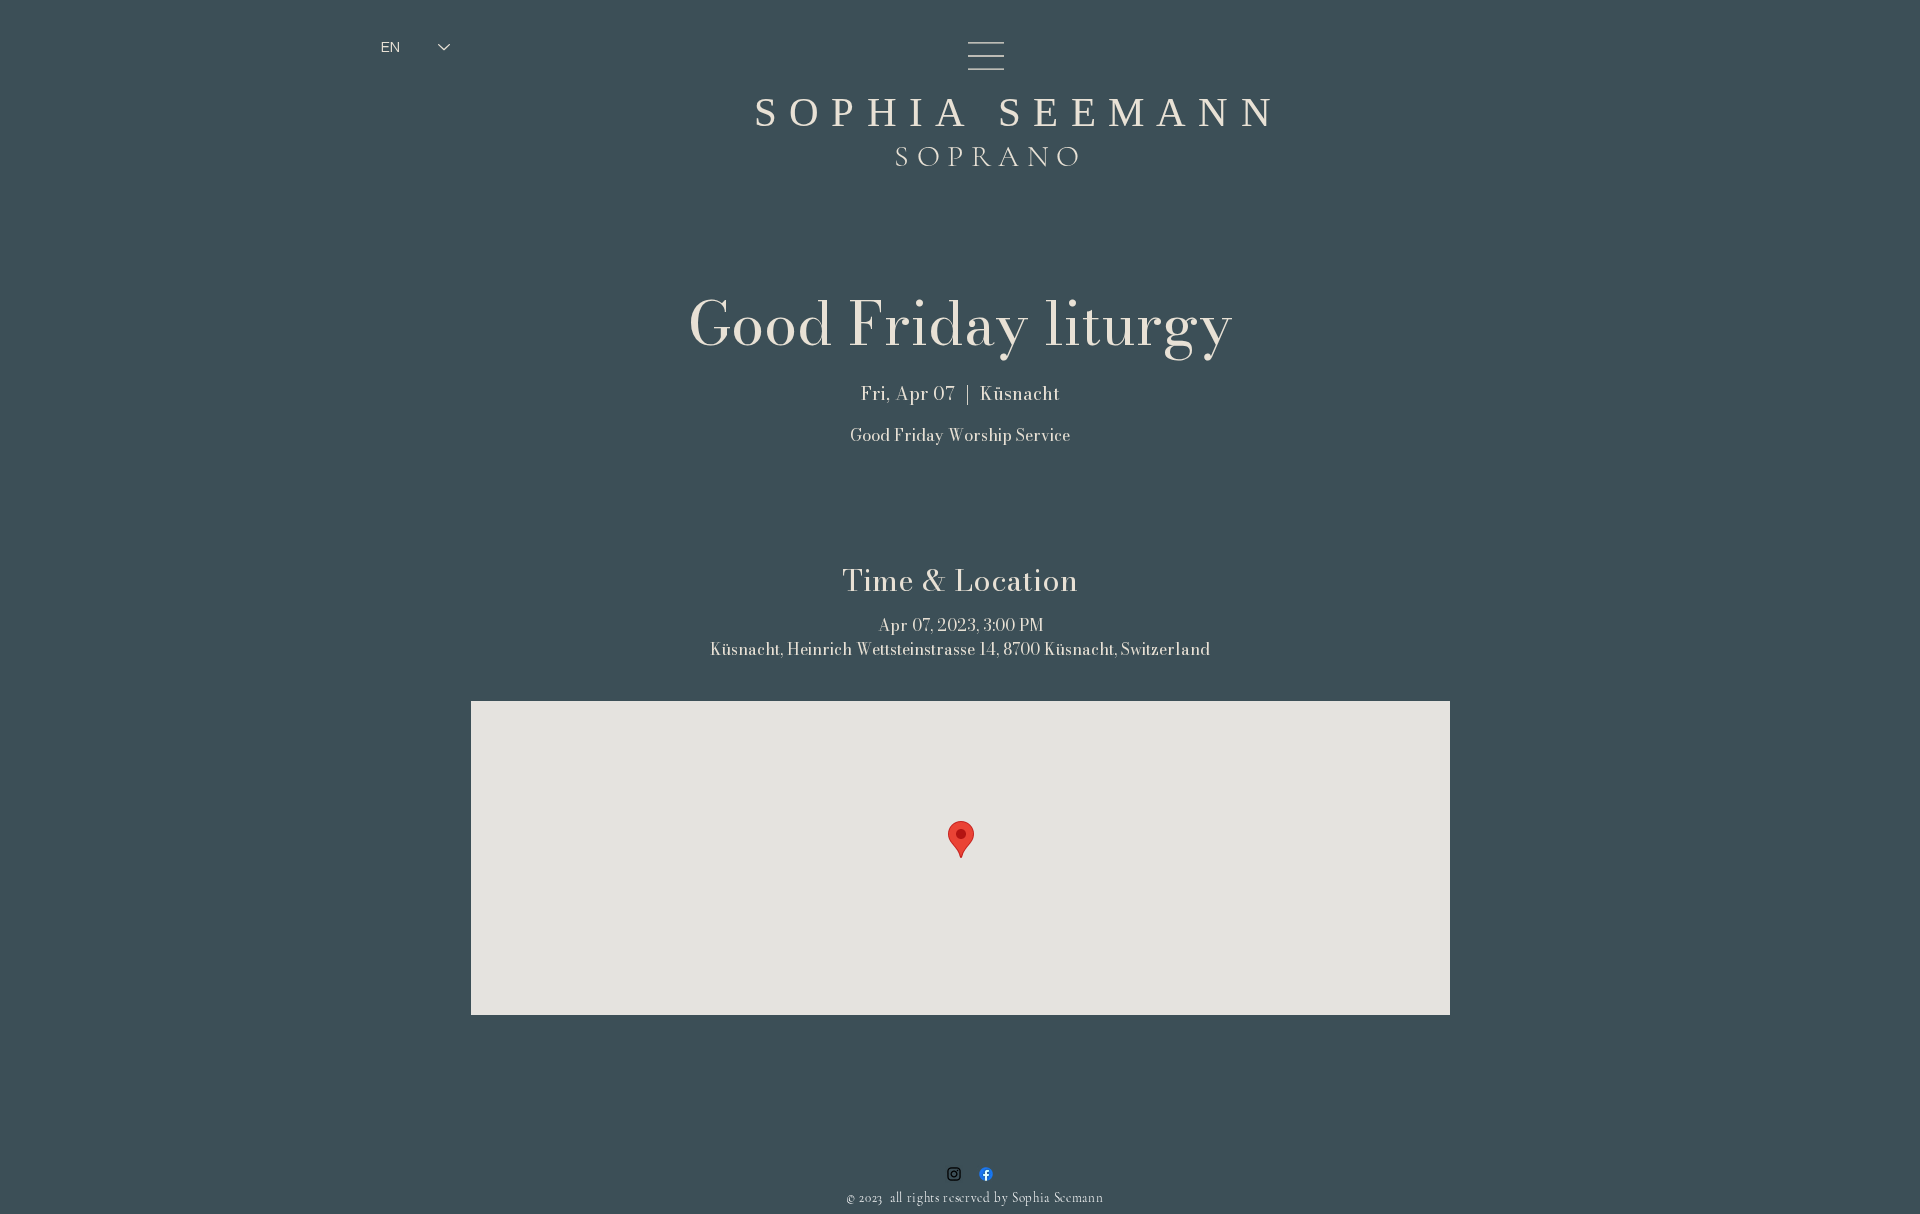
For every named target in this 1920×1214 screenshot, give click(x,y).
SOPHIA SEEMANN (1018, 112)
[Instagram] (954, 1174)
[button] (986, 56)
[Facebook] (986, 1174)
